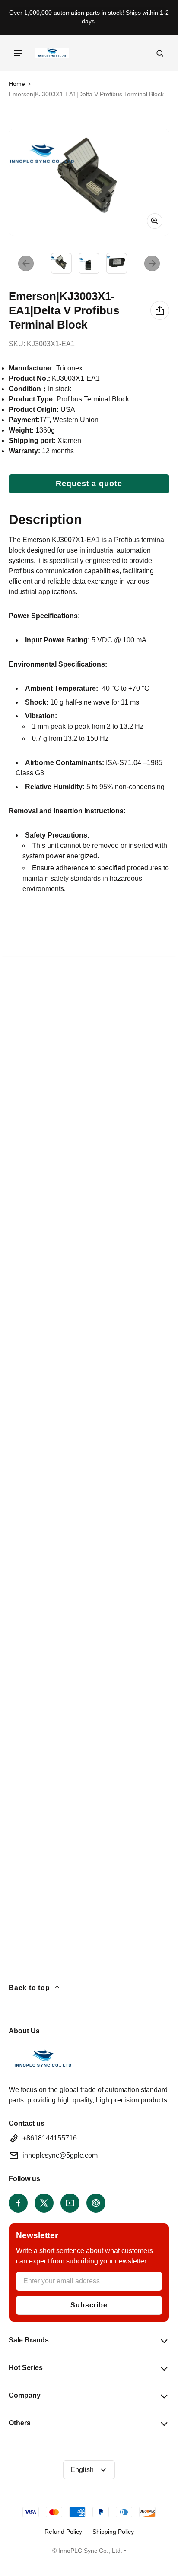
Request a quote (89, 484)
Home (17, 84)
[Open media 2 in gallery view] (89, 263)
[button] (160, 53)
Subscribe (89, 2305)
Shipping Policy (113, 2532)
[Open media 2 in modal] (89, 182)
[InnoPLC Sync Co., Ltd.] (52, 53)
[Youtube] (70, 2203)
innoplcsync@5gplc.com (60, 2155)
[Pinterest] (96, 2203)
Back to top (29, 1988)
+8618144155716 (50, 2138)
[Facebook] (18, 2203)
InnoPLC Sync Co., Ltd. (90, 2551)
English (82, 2470)
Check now (39, 1335)
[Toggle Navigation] (18, 53)
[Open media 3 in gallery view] (117, 263)
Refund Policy (63, 2532)
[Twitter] (44, 2203)
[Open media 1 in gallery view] (61, 263)
